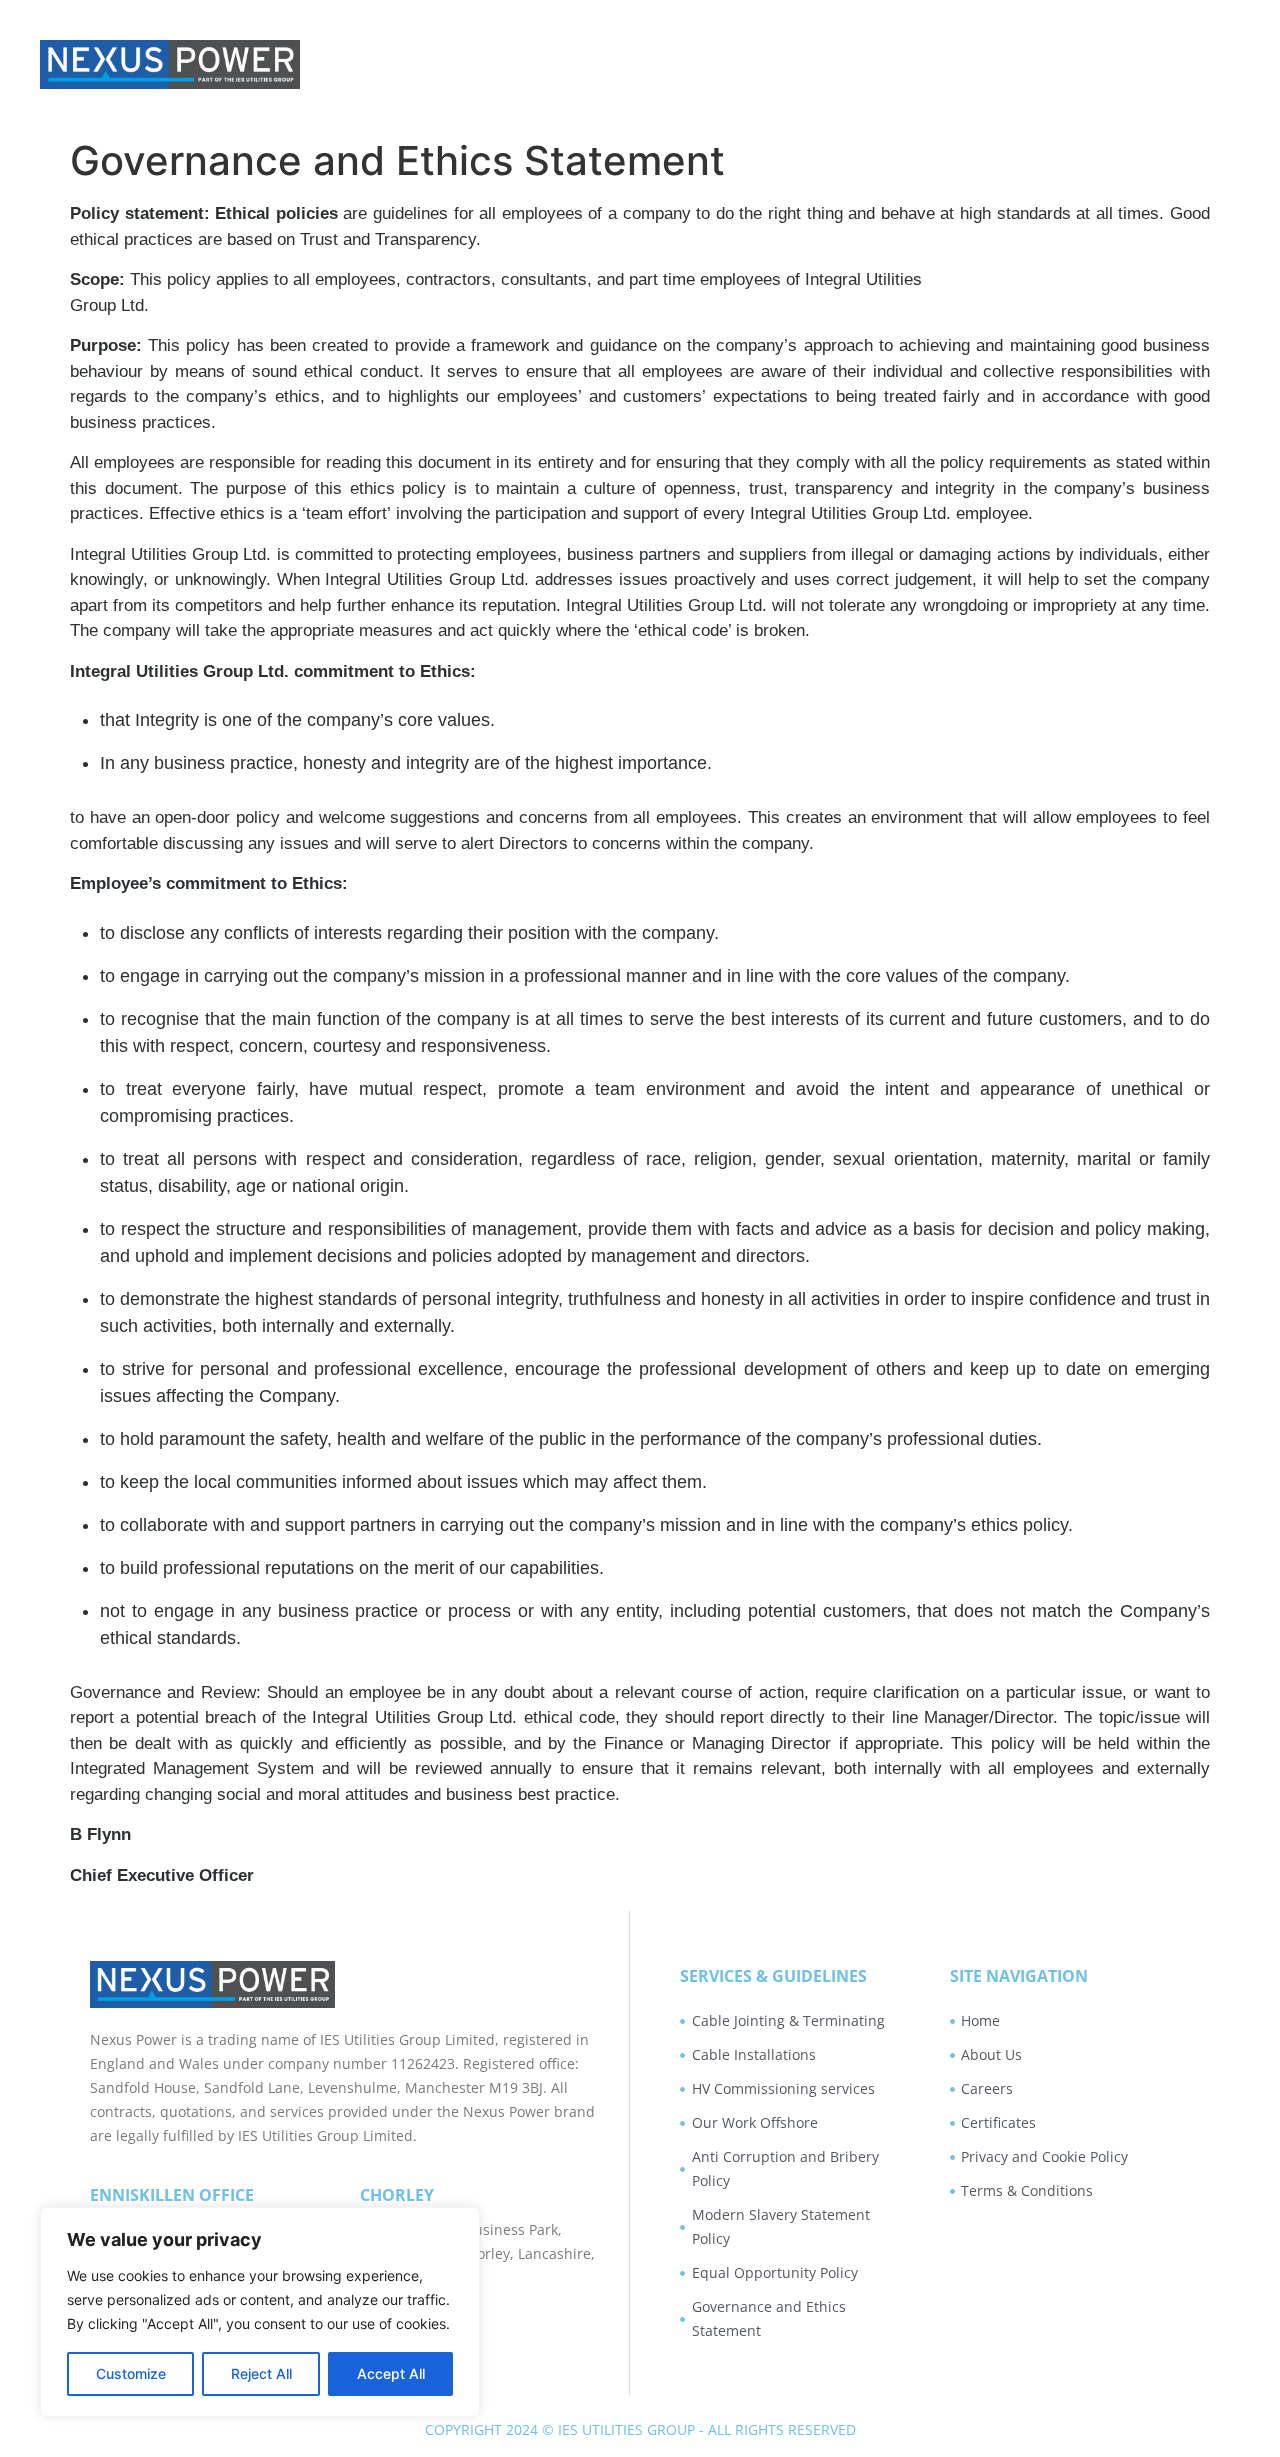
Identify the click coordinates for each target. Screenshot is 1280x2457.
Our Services (1011, 64)
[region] (260, 2312)
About (860, 64)
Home (745, 64)
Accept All (391, 2373)
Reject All (261, 2373)
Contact (1200, 64)
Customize (131, 2373)
